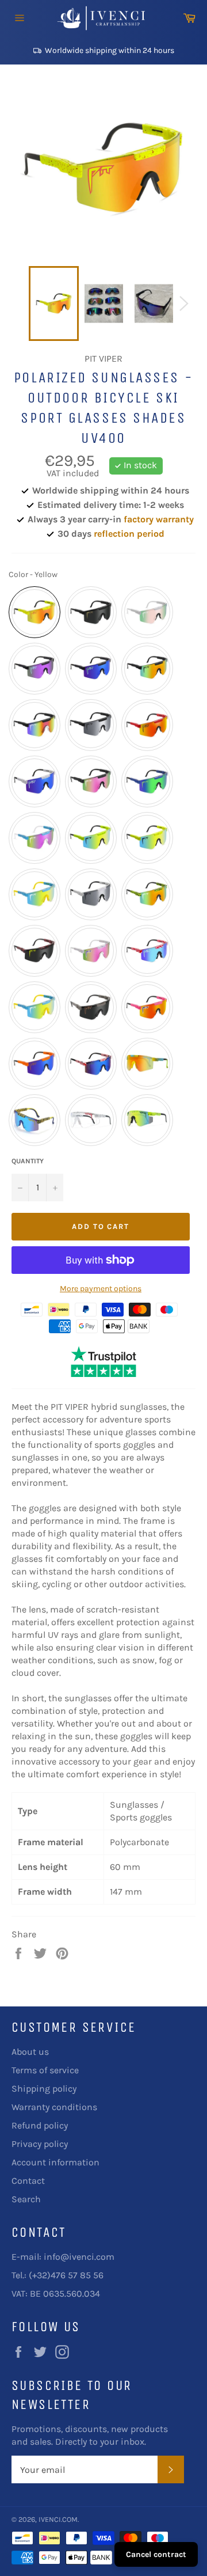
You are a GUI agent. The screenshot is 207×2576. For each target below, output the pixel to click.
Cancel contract (156, 2554)
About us (30, 2052)
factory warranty (159, 519)
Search (26, 2199)
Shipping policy (44, 2089)
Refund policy (40, 2125)
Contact (28, 2181)
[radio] (34, 612)
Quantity (28, 1161)
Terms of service (45, 2070)
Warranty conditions (54, 2107)
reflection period (129, 534)
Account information (55, 2162)
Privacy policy (40, 2144)
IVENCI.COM (58, 2519)
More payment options (101, 1289)
